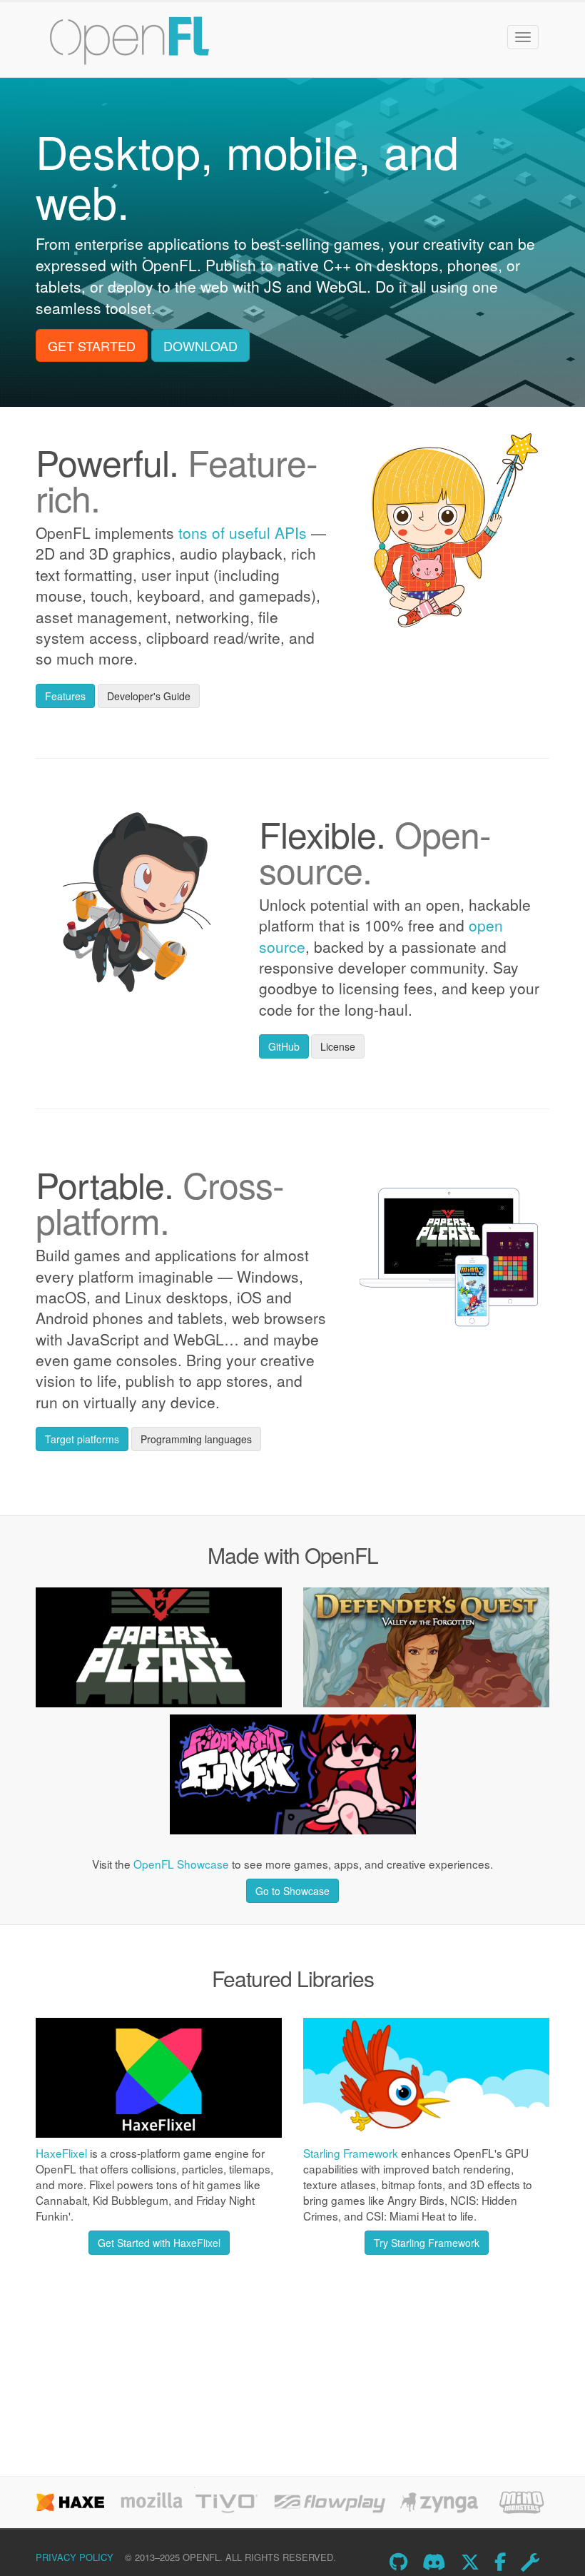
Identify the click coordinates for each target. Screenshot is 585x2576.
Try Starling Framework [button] (427, 2243)
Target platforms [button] (82, 1439)
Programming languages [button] (196, 1439)
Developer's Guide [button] (149, 696)
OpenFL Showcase (181, 1864)
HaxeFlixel (61, 2153)
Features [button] (65, 696)
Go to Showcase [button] (292, 1891)
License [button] (338, 1046)
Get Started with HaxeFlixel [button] (159, 2243)
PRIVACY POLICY (75, 2557)
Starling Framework (351, 2153)
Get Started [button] (92, 345)
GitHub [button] (284, 1046)
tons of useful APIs (243, 532)
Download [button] (200, 345)
